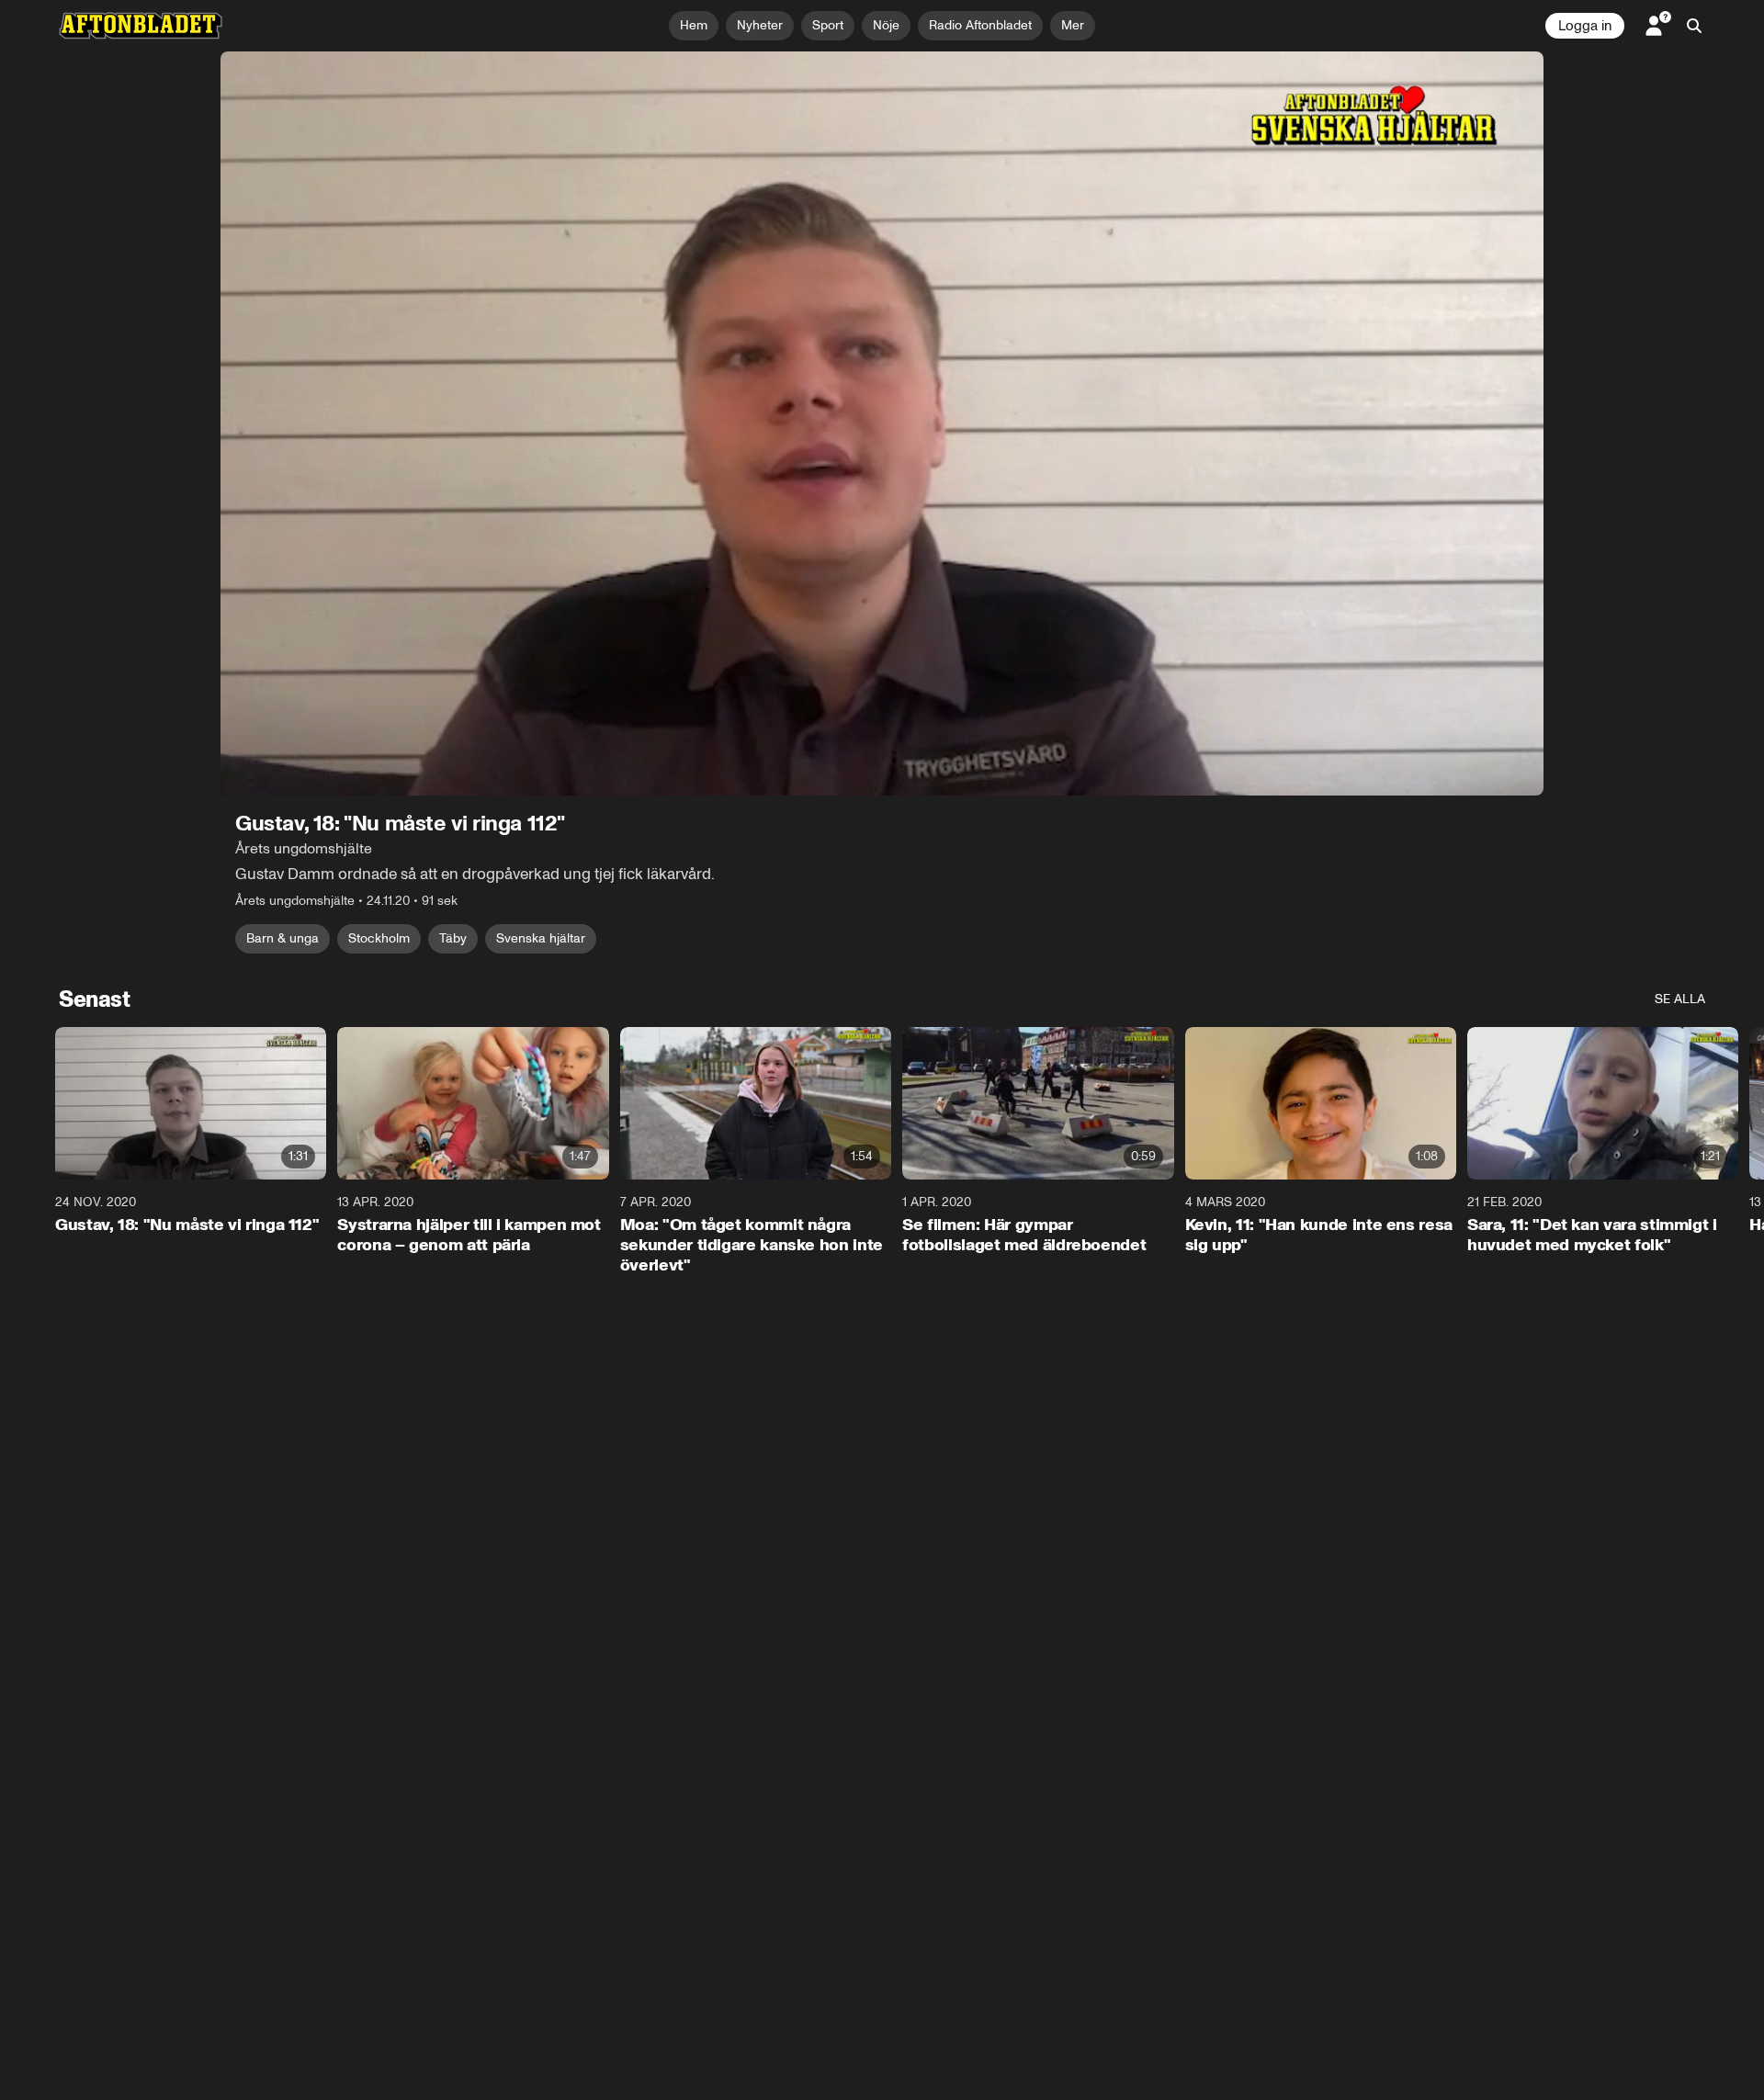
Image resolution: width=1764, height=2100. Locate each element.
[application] (882, 423)
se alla (1680, 999)
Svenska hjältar (541, 938)
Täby (453, 938)
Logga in (1585, 26)
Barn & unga (283, 938)
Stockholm (379, 938)
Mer (1073, 25)
